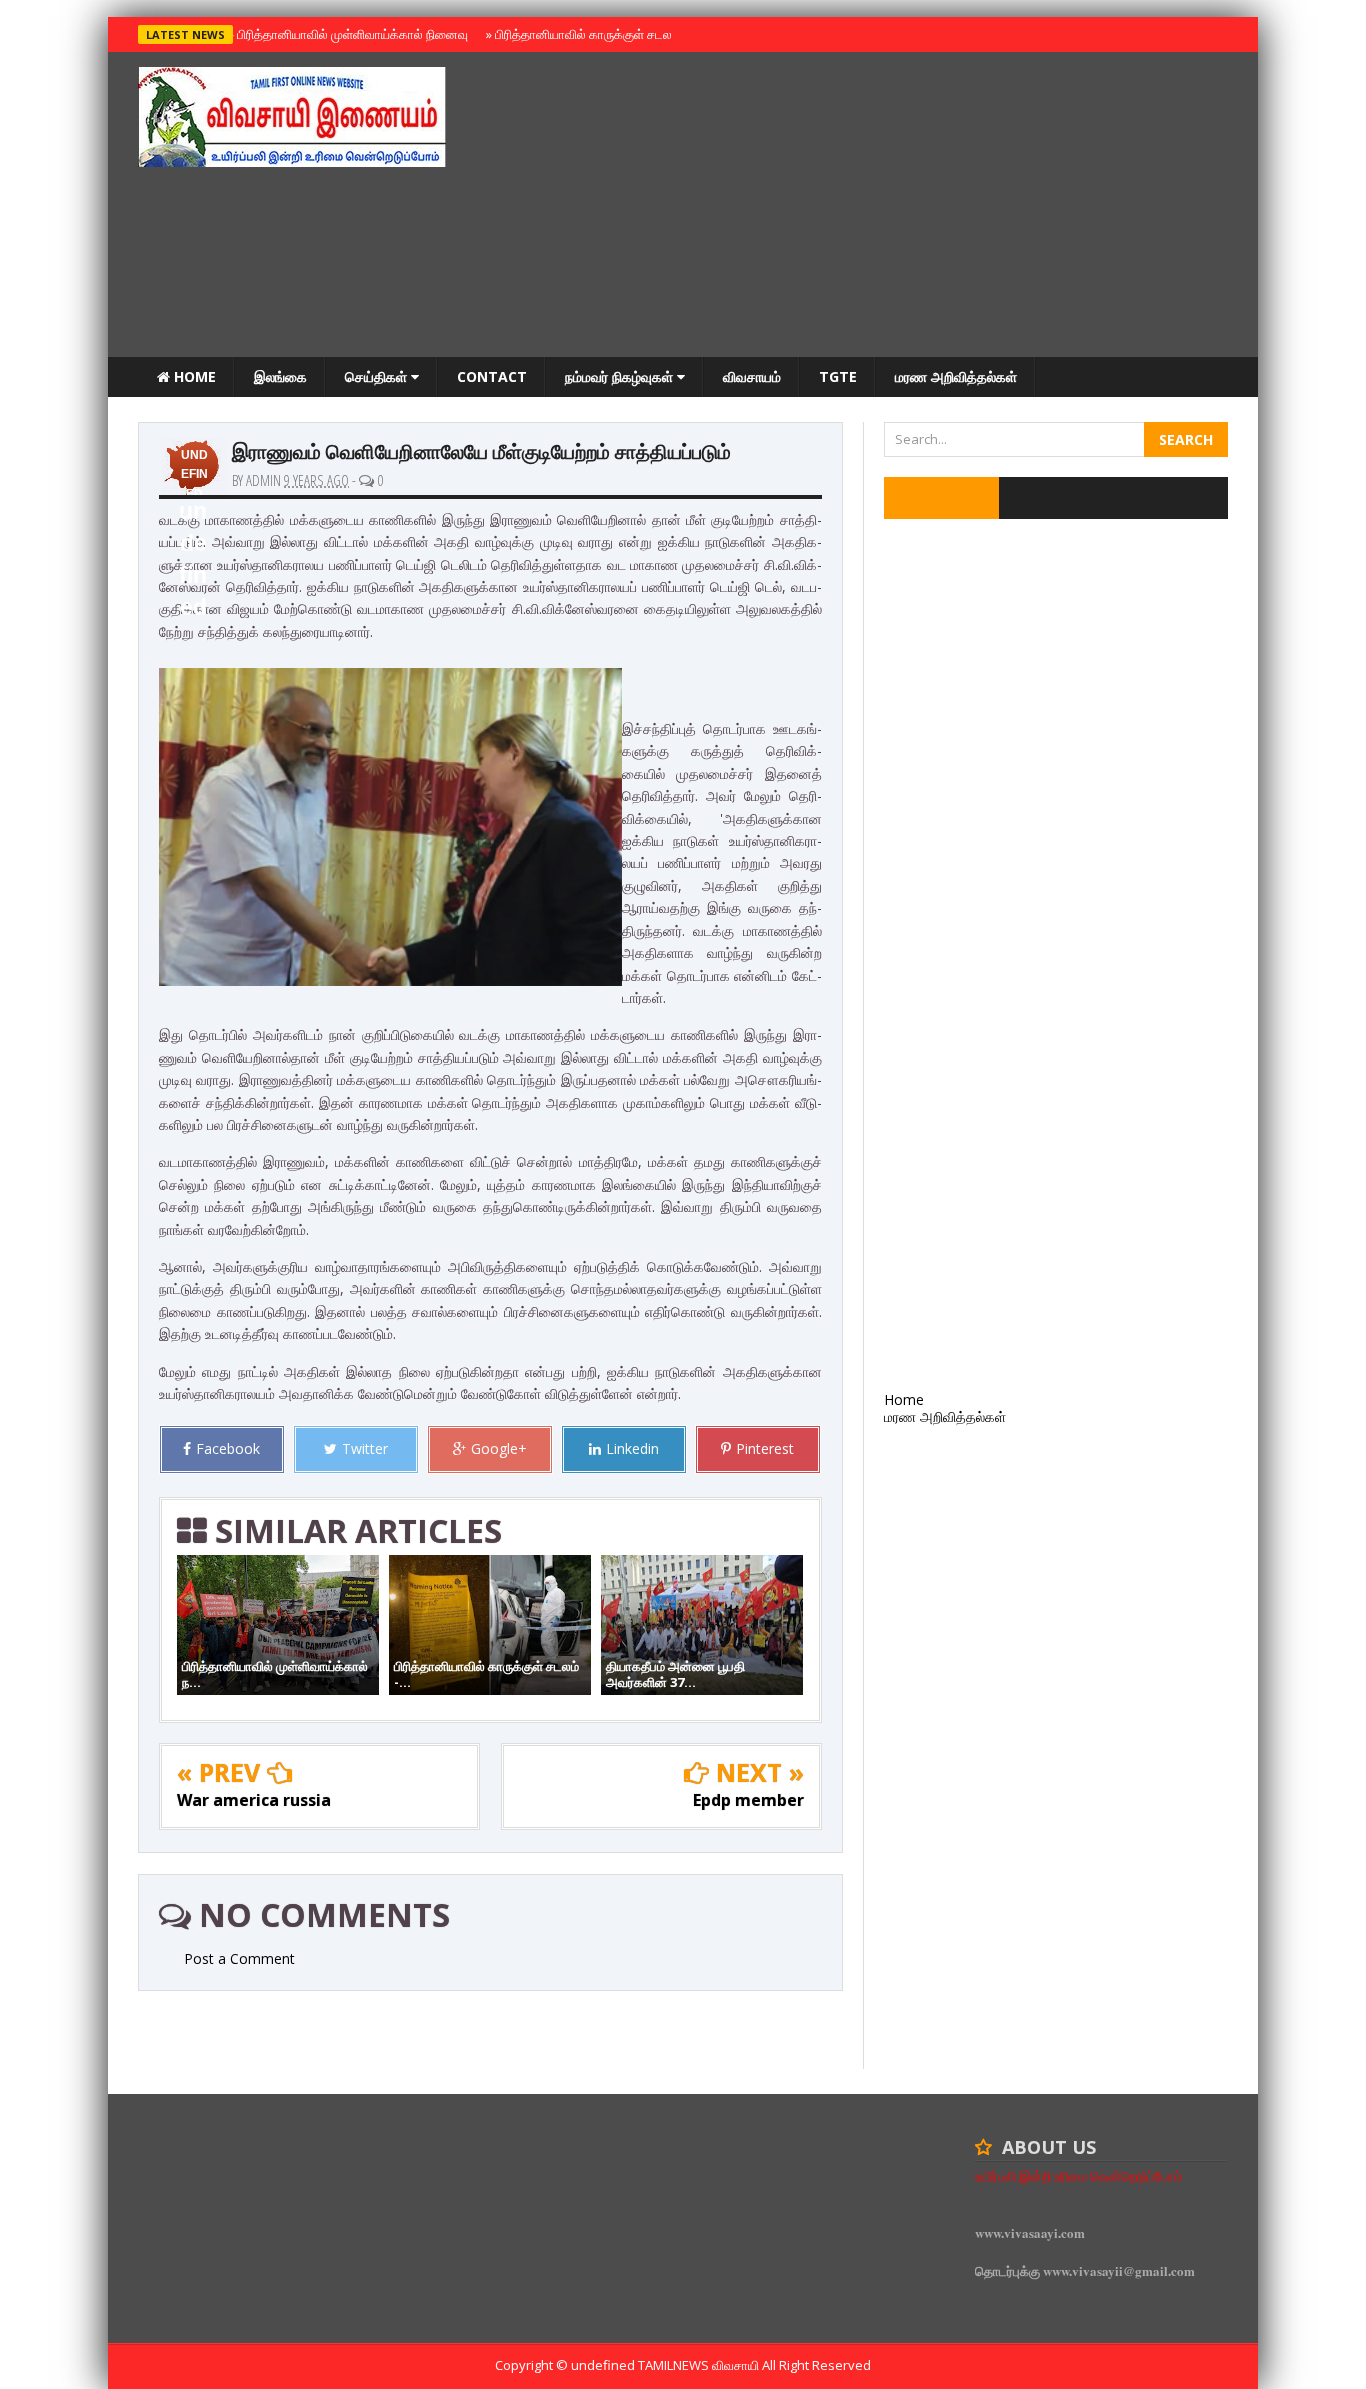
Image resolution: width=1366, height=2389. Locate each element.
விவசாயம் (752, 376)
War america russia (254, 1800)
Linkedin (632, 1448)
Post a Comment (239, 1958)
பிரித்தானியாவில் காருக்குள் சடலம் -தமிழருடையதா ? (631, 34)
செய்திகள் (378, 376)
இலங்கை (280, 376)
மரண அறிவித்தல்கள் (956, 376)
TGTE (838, 376)
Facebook (228, 1448)
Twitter (365, 1448)
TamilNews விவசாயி (700, 2365)
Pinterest (765, 1448)
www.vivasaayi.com (1030, 2232)
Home (193, 376)
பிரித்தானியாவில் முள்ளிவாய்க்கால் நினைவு (349, 34)
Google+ (499, 1448)
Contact (492, 376)
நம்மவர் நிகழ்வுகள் (621, 376)
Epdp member (748, 1800)
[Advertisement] (864, 207)
